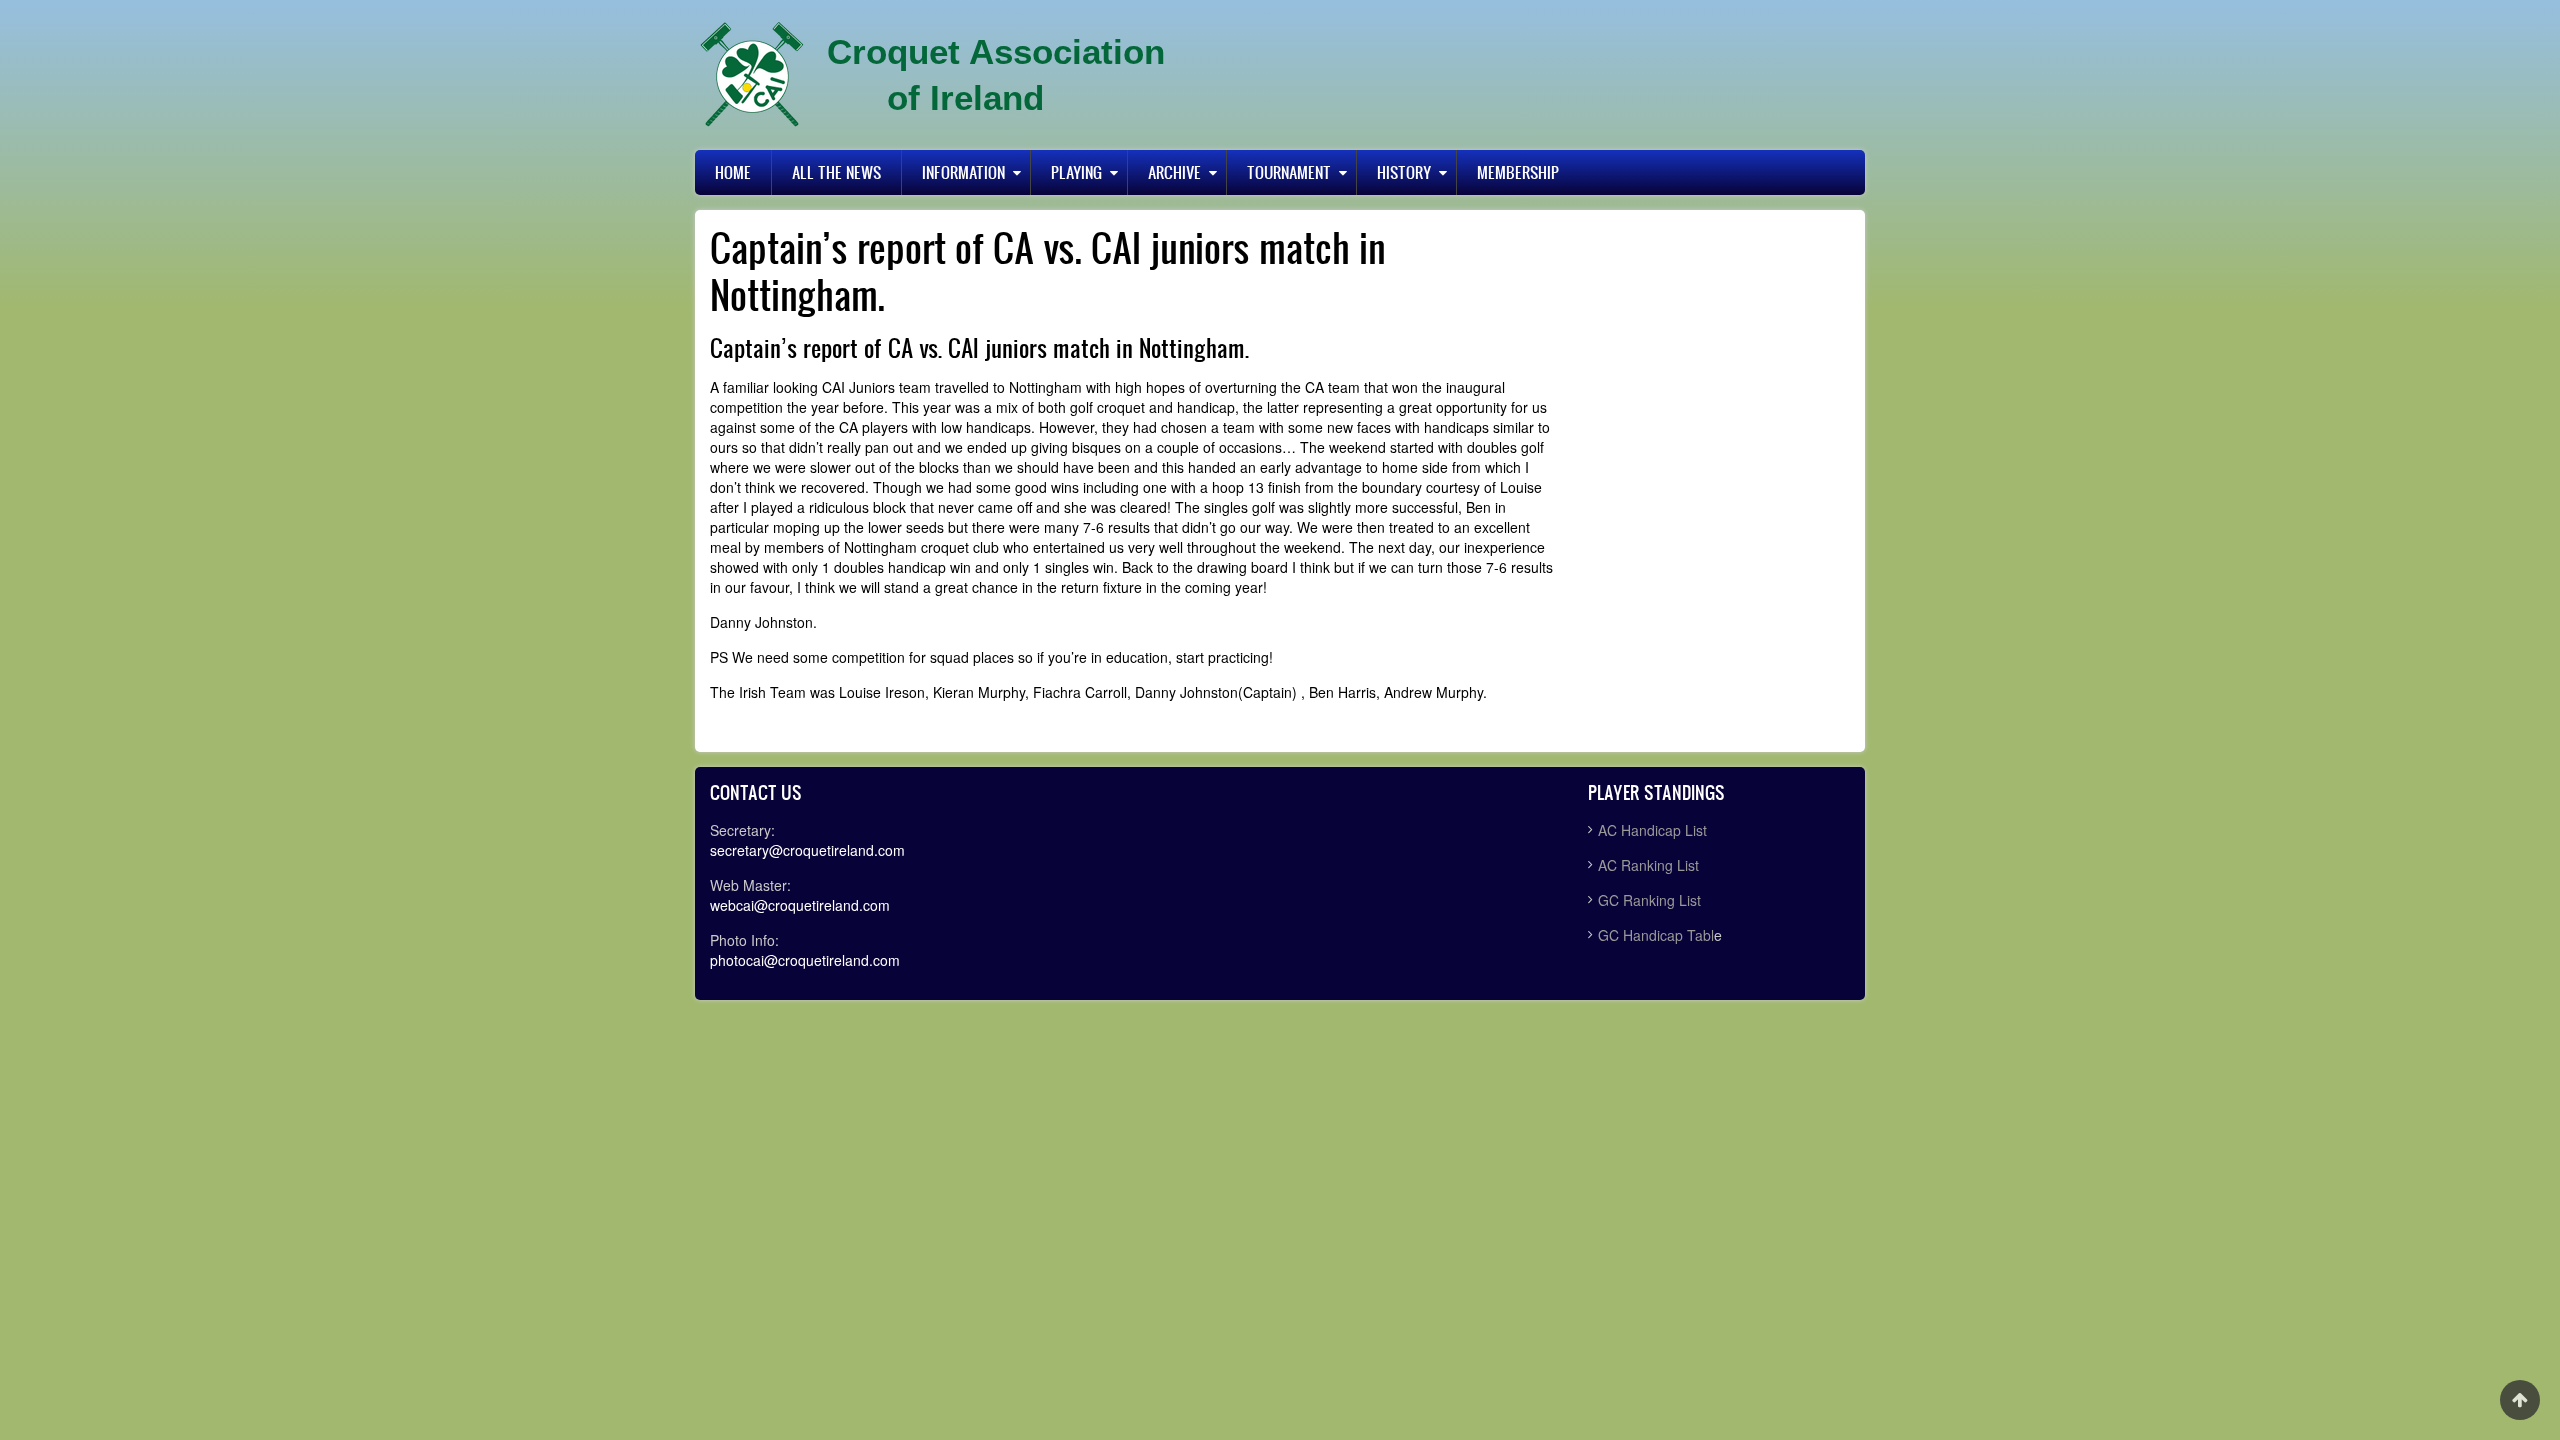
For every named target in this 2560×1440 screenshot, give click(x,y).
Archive (1174, 172)
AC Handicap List (1654, 830)
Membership (1518, 172)
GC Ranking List (1649, 900)
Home (733, 172)
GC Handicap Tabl (1656, 935)
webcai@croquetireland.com (800, 905)
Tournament (1289, 172)
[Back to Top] (2520, 1400)
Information (963, 172)
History (1404, 172)
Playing (1076, 172)
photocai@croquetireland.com (805, 960)
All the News (836, 172)
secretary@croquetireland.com (807, 850)
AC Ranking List (1648, 865)
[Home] (752, 75)
